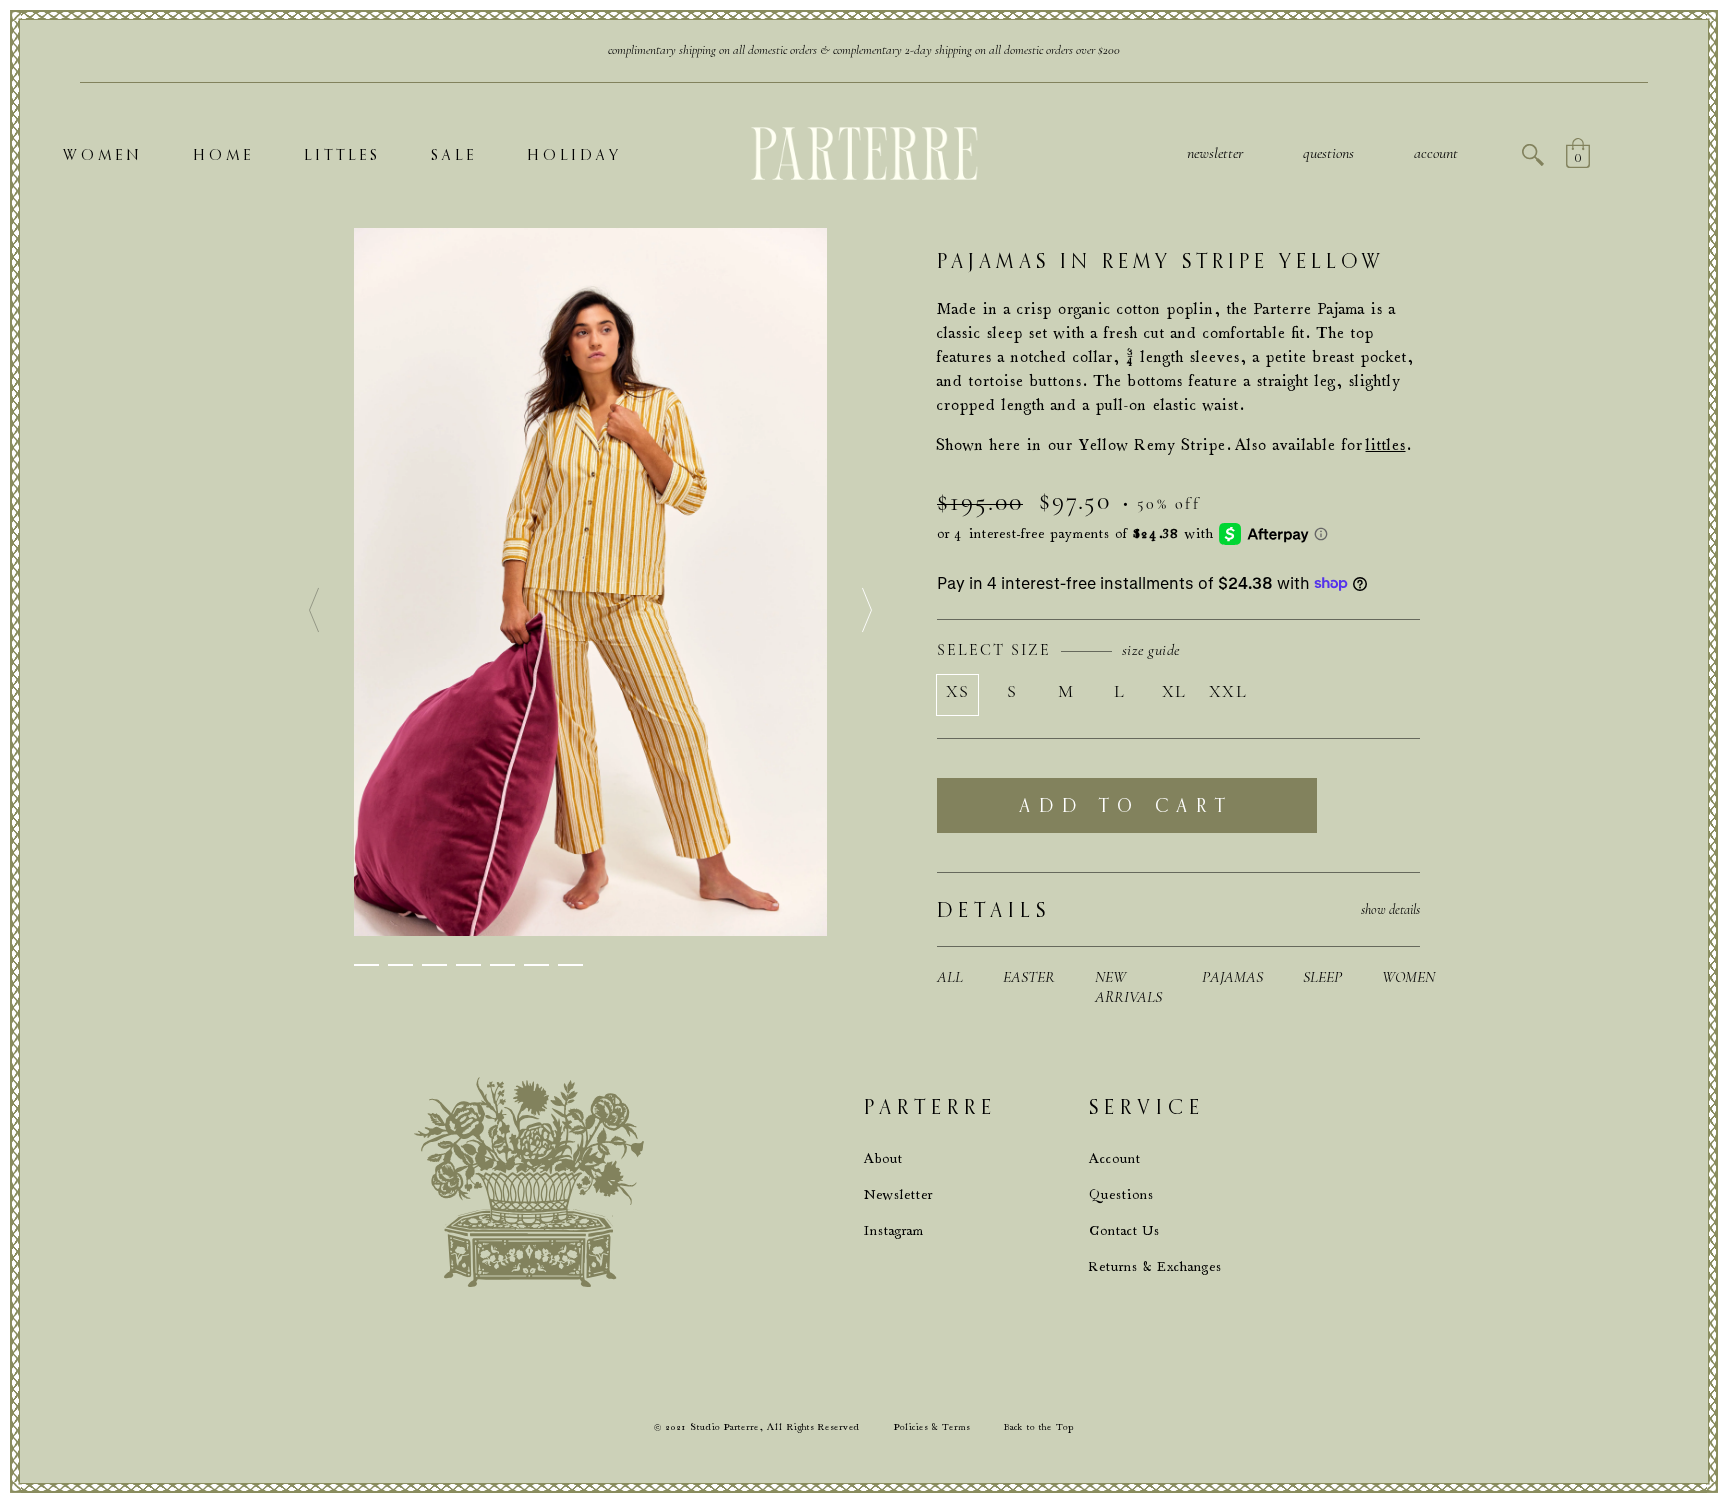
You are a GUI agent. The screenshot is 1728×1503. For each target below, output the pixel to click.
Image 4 (468, 964)
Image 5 (502, 964)
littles (1386, 445)
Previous (314, 611)
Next (867, 611)
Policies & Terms (932, 1427)
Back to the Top (1039, 1427)
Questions (1121, 1194)
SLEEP (1322, 977)
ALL (950, 977)
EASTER (1029, 977)
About (883, 1158)
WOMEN (1408, 977)
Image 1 (366, 964)
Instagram (894, 1230)
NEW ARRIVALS (1128, 987)
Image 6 (536, 964)
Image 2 (400, 964)
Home (223, 154)
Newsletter (1215, 153)
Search (1533, 155)
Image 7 (570, 964)
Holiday (574, 154)
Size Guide (1151, 650)
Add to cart (1127, 805)
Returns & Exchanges (1155, 1266)
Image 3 (434, 964)
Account (1436, 153)
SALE (454, 154)
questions (1328, 153)
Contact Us (1124, 1230)
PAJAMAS (1232, 977)
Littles (342, 154)
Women (103, 154)
